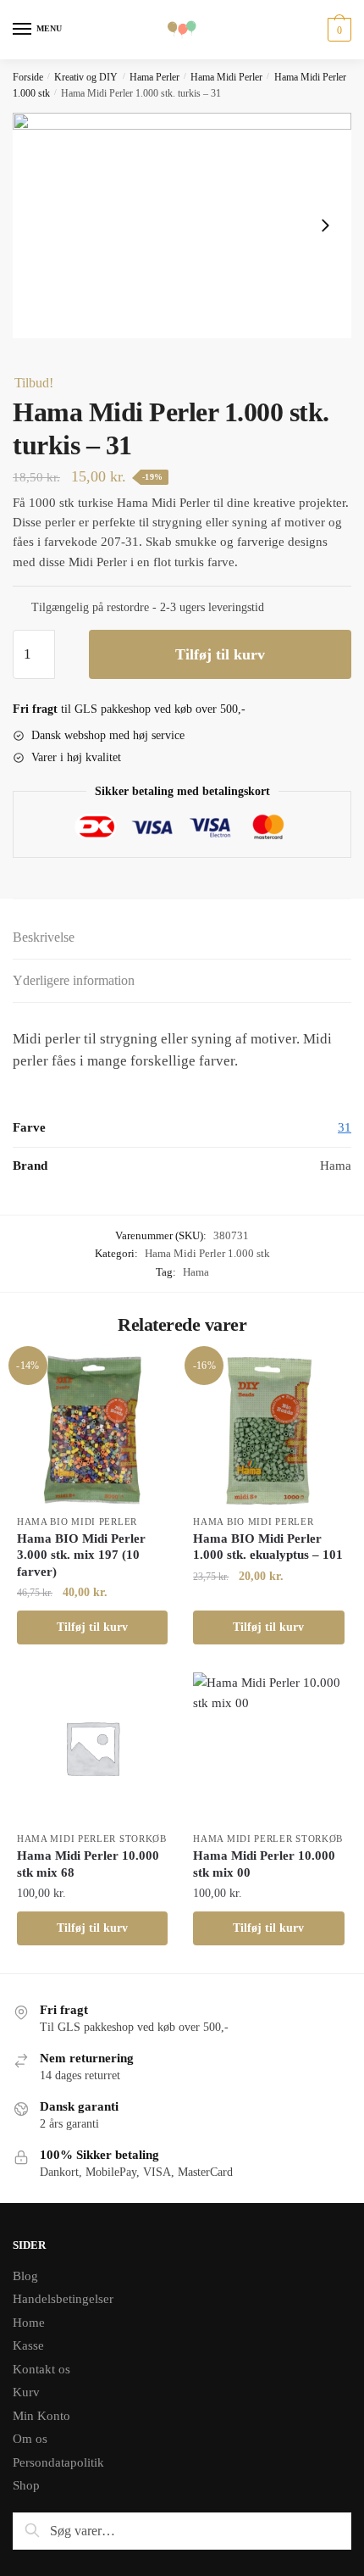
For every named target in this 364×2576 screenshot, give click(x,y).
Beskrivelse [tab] (44, 937)
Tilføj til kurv (220, 654)
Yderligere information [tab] (74, 980)
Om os (30, 2439)
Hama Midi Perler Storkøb (92, 1839)
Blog (25, 2276)
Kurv (26, 2392)
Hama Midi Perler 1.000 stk (207, 1253)
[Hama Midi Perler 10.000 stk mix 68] (92, 1748)
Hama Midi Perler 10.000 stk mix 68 (88, 1864)
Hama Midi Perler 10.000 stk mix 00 (264, 1864)
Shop (26, 2485)
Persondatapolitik (58, 2462)
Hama (196, 1272)
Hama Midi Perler (226, 77)
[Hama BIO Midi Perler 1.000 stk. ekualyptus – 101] (268, 1430)
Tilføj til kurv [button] (92, 1627)
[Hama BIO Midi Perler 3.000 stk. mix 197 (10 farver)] (92, 1430)
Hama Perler (154, 77)
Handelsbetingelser (63, 2299)
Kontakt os (41, 2369)
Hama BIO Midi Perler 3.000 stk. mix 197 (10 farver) (81, 1555)
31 (345, 1127)
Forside (28, 77)
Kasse (28, 2345)
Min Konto (41, 2416)
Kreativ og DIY (86, 77)
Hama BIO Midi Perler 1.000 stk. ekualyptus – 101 (268, 1547)
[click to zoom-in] (182, 226)
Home (29, 2323)
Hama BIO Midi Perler (77, 1522)
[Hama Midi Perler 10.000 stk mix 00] (268, 1748)
